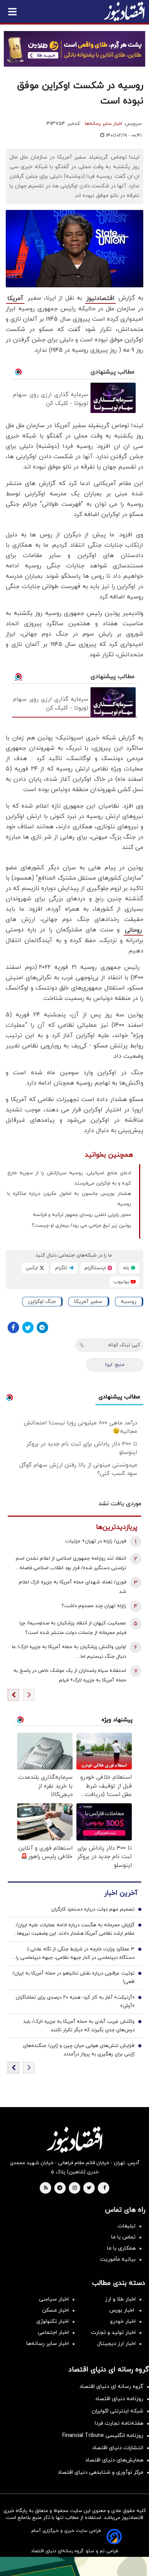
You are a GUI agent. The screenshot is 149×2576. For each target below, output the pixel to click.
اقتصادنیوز (100, 298)
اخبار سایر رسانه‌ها (104, 124)
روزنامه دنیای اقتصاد (119, 2399)
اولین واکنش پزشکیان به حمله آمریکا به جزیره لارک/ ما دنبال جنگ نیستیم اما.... (69, 1652)
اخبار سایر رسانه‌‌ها (48, 2344)
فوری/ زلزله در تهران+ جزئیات (96, 1541)
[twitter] (89, 2188)
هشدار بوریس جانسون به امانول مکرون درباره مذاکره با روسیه (69, 1199)
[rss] (46, 2188)
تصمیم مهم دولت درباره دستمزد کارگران (93, 1909)
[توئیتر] (28, 1327)
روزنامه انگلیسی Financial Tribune (103, 2436)
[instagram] (75, 2188)
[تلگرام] (42, 1327)
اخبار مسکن (55, 2310)
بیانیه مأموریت (118, 2259)
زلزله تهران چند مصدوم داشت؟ (94, 1606)
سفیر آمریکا (88, 1302)
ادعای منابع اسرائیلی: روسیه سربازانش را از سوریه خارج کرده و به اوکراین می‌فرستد (69, 1178)
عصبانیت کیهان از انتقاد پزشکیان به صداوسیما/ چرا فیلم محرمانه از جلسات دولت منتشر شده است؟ (73, 1628)
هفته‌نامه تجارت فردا (119, 2423)
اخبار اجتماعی (53, 2333)
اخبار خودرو (123, 2321)
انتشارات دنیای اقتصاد (118, 2448)
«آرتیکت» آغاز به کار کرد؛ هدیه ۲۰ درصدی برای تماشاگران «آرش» (75, 2002)
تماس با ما (123, 2237)
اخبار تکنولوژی (53, 2321)
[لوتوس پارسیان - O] (74, 2566)
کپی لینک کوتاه (124, 1345)
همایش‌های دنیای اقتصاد (114, 2460)
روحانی (133, 930)
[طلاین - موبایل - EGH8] (74, 49)
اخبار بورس (122, 2310)
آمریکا (15, 298)
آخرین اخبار (121, 1893)
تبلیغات (127, 2226)
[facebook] (104, 2188)
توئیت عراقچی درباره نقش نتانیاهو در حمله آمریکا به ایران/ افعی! (73, 1978)
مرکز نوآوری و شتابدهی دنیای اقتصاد (100, 2472)
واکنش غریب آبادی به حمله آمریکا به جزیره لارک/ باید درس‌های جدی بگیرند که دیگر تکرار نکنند (79, 2026)
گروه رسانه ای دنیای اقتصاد (111, 2387)
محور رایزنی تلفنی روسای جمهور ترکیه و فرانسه (82, 1215)
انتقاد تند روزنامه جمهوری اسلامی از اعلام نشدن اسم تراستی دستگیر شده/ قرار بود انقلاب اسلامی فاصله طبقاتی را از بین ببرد (71, 1564)
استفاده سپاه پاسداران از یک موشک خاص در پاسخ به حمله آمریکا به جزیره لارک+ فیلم (70, 1676)
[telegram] (60, 2188)
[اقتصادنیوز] (74, 2140)
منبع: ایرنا (115, 1365)
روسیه (129, 1302)
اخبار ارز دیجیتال (116, 2344)
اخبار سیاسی (54, 2299)
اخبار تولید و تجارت (113, 2333)
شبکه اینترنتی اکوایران (117, 2411)
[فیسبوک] (13, 1327)
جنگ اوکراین (42, 1302)
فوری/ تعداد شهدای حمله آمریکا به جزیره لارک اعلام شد (72, 1587)
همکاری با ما (121, 2248)
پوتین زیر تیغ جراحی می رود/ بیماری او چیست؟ (81, 1226)
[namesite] (124, 11)
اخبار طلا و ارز (120, 2299)
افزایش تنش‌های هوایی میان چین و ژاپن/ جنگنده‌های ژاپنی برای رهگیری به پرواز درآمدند (79, 2050)
